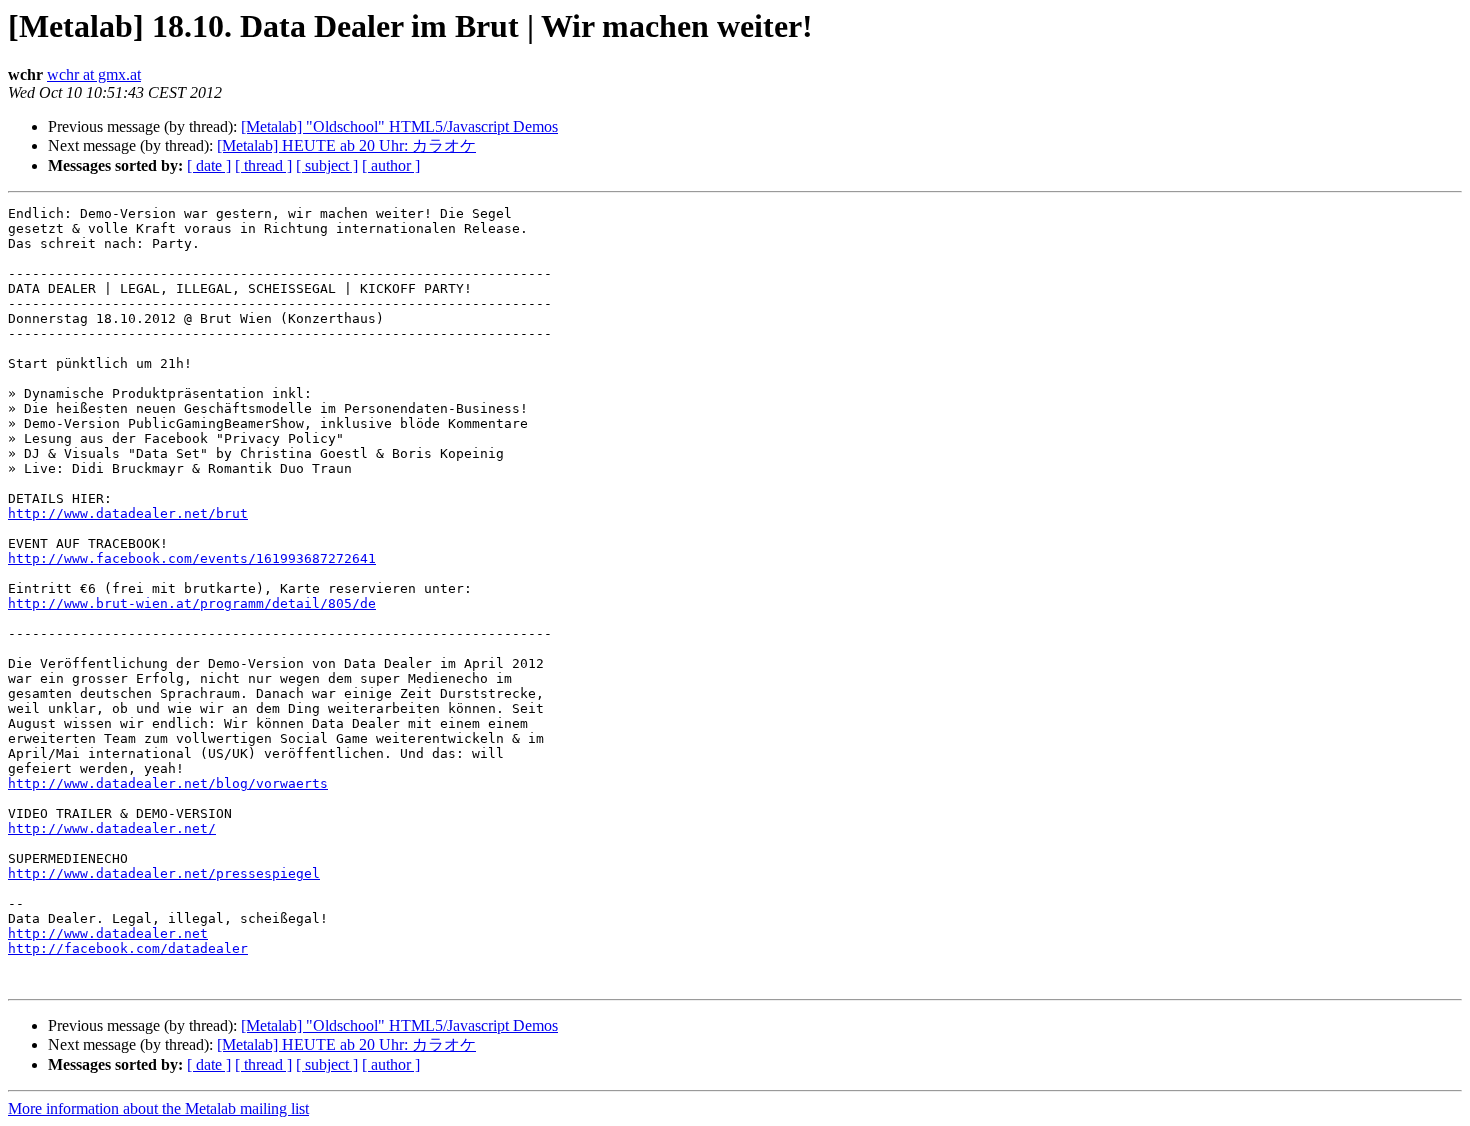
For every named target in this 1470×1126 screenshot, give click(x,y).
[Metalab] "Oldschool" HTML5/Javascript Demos (399, 126)
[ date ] (209, 165)
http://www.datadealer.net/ (112, 828)
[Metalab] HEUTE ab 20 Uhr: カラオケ (346, 145)
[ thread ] (263, 165)
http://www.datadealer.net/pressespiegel (164, 873)
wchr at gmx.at (94, 74)
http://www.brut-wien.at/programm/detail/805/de (192, 603)
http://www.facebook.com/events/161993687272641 (192, 558)
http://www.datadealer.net (108, 933)
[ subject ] (327, 165)
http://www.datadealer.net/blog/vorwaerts (168, 783)
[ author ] (391, 165)
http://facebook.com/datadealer (128, 948)
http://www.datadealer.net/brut (128, 513)
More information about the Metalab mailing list (158, 1108)
